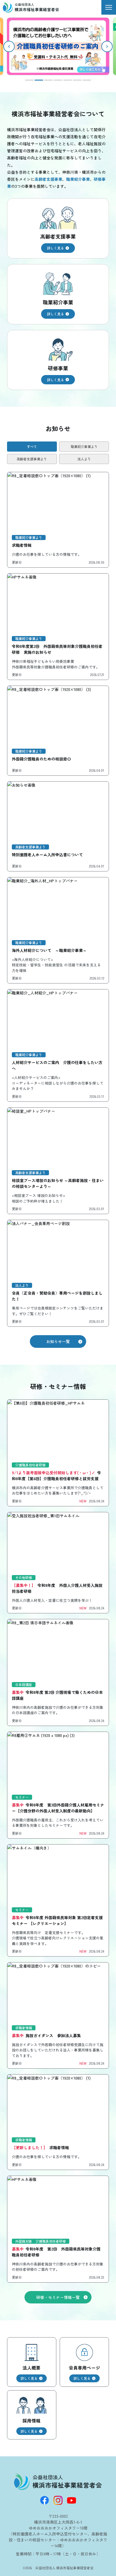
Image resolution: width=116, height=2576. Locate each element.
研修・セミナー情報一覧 (58, 2297)
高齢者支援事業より (32, 459)
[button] (107, 46)
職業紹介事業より (84, 446)
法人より (84, 459)
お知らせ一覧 (58, 1341)
